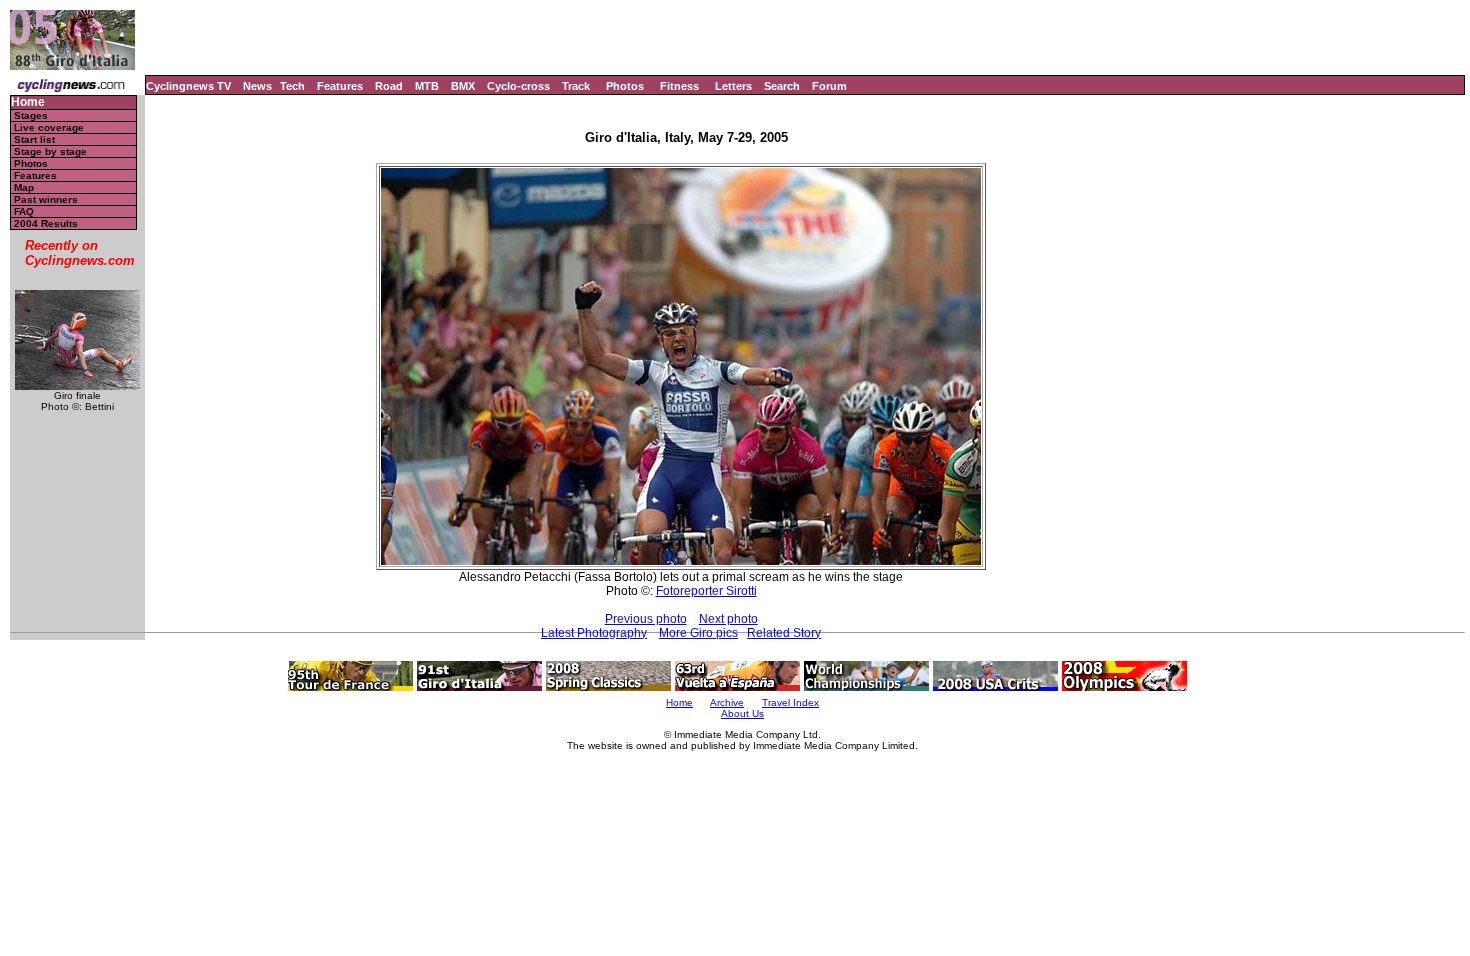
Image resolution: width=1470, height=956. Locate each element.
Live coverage (49, 127)
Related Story (784, 633)
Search (782, 86)
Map (24, 187)
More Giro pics (698, 633)
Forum (829, 86)
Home (28, 102)
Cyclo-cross (518, 86)
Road (389, 86)
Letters (733, 86)
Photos (625, 86)
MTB (427, 86)
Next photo (728, 619)
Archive (727, 702)
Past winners (46, 199)
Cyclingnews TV (188, 86)
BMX (463, 86)
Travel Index (790, 702)
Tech (292, 86)
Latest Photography (594, 633)
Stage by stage (50, 151)
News (257, 86)
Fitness (679, 86)
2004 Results (46, 223)
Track (576, 86)
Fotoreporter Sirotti (706, 591)
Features (340, 86)
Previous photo (646, 619)
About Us (742, 713)
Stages (31, 115)
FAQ (24, 211)
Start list (34, 139)
